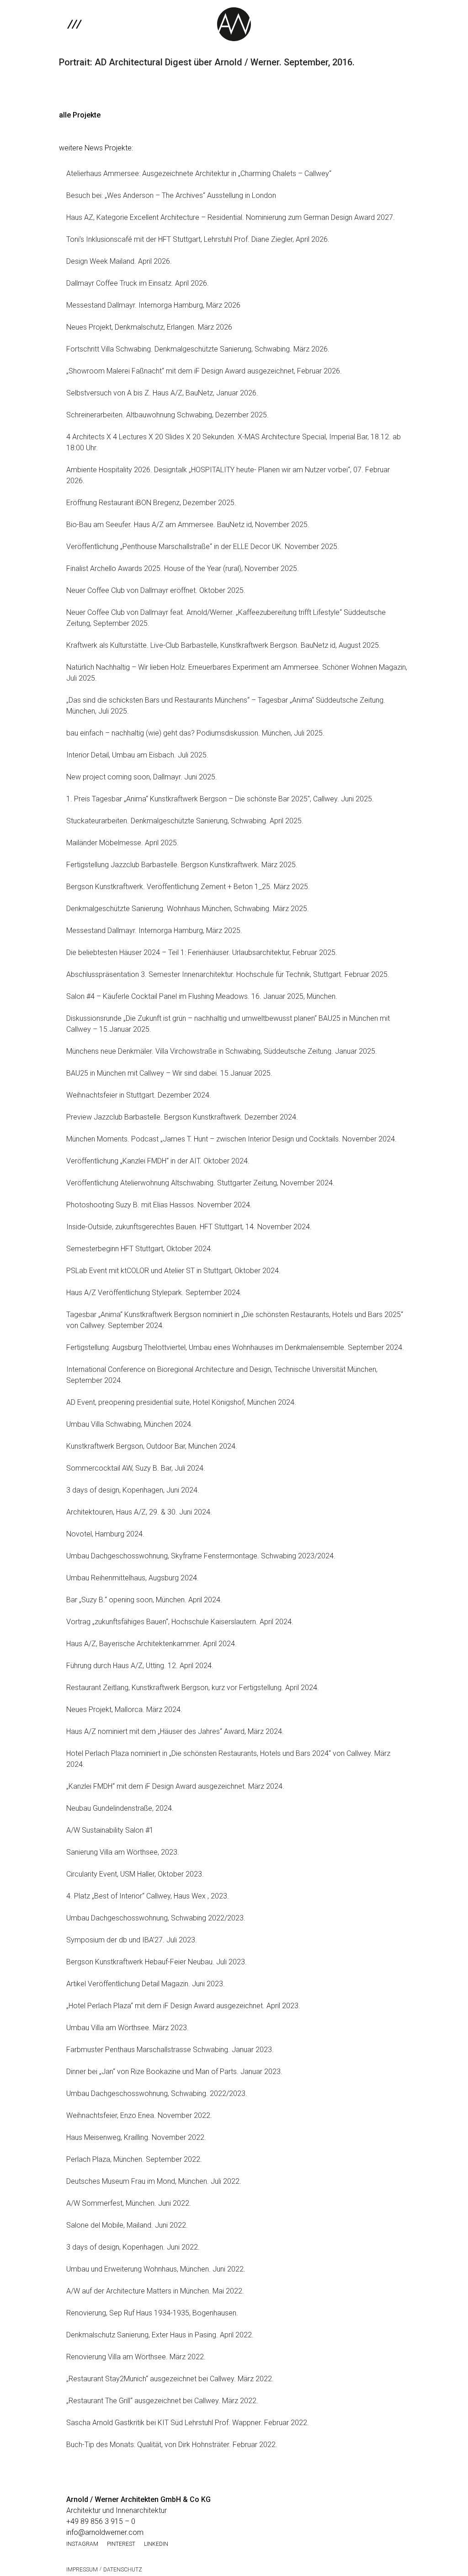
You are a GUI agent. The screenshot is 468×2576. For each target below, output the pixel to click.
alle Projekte (80, 115)
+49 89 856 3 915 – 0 (101, 2521)
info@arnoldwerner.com (105, 2532)
